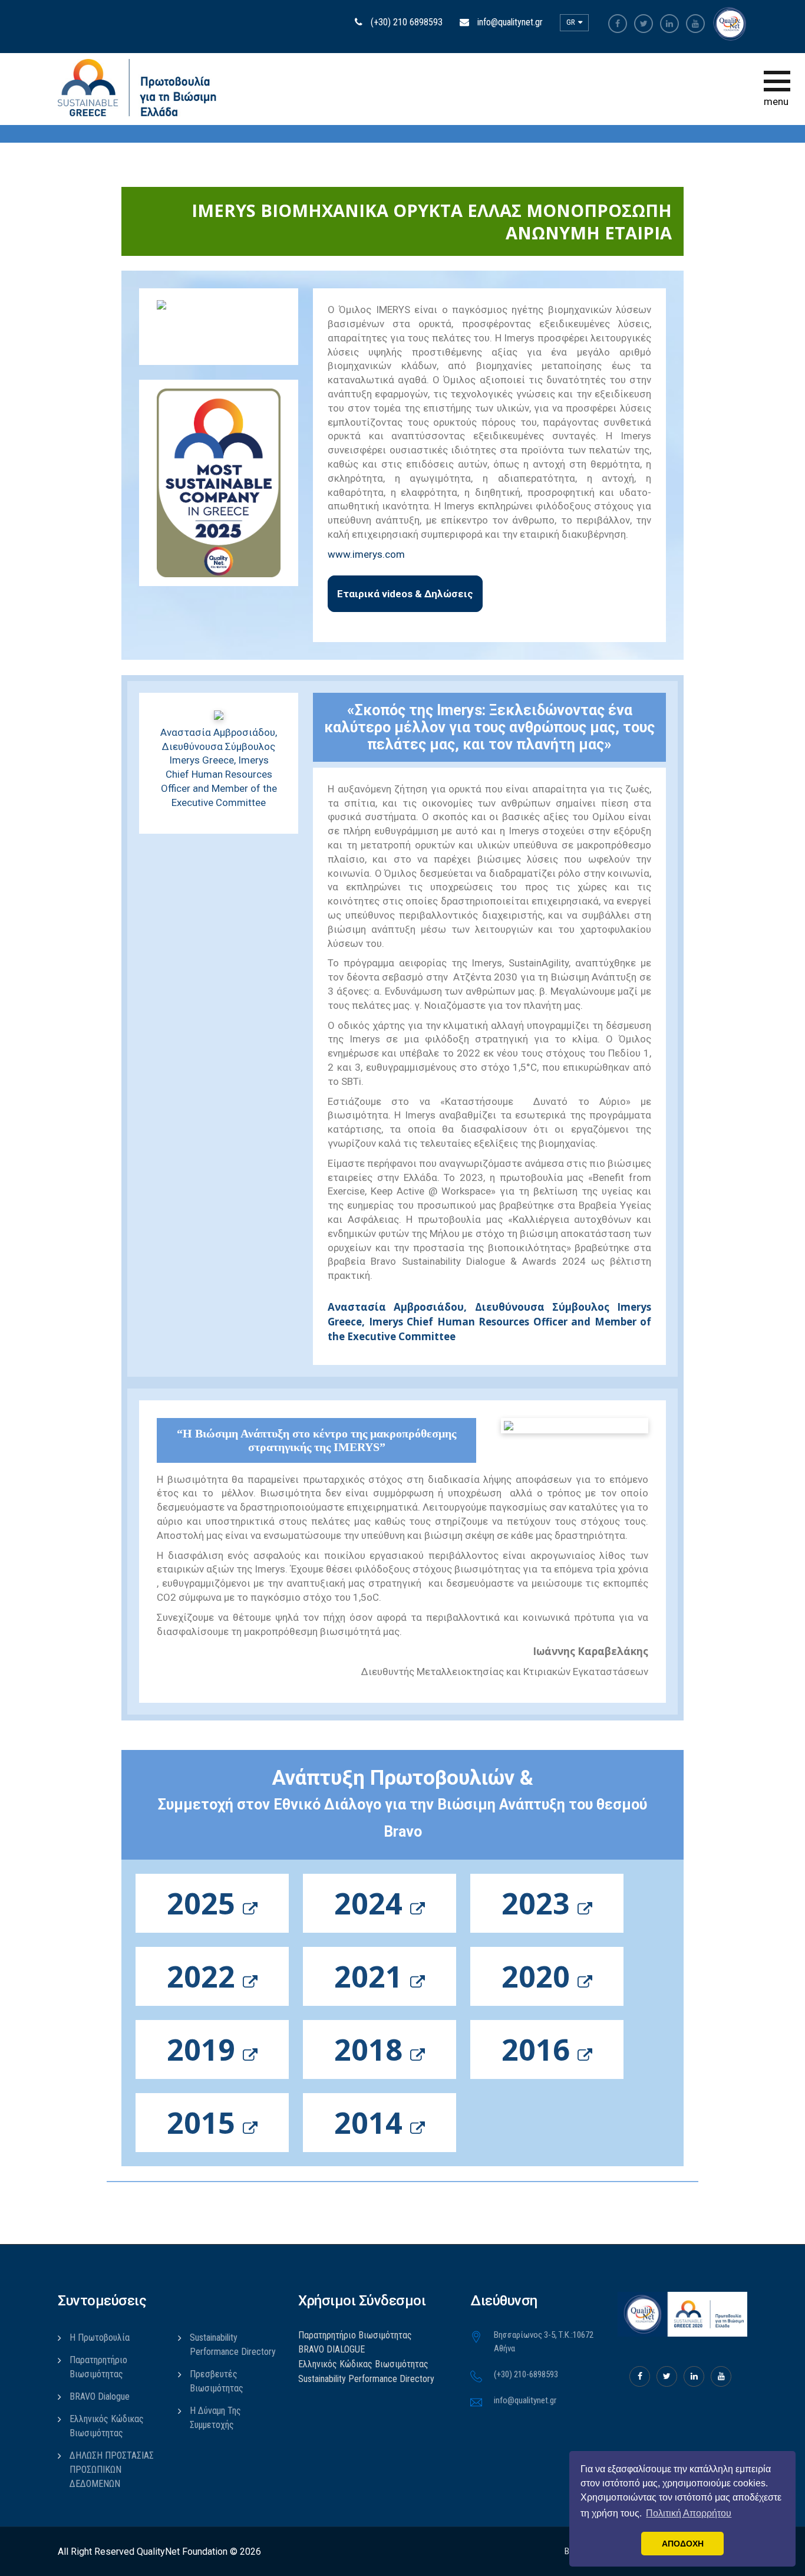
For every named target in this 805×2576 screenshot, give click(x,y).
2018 (372, 2049)
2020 (540, 1976)
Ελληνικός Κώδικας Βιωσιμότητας (107, 2426)
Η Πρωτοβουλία (100, 2338)
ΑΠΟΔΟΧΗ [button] (683, 2544)
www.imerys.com (366, 554)
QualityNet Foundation (182, 2552)
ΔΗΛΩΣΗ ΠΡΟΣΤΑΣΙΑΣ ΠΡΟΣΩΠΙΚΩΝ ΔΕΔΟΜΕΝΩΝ (112, 2470)
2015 (205, 2123)
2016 (540, 2049)
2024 (372, 1903)
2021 (372, 1976)
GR (572, 22)
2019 (205, 2049)
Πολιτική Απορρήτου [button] (689, 2513)
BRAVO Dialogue (100, 2396)
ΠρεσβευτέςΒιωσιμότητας (217, 2381)
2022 (205, 1976)
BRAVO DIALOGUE (331, 2349)
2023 (540, 1903)
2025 (205, 1903)
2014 (372, 2123)
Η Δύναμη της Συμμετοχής (215, 2418)
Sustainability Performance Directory (233, 2345)
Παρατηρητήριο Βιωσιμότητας (98, 2367)
